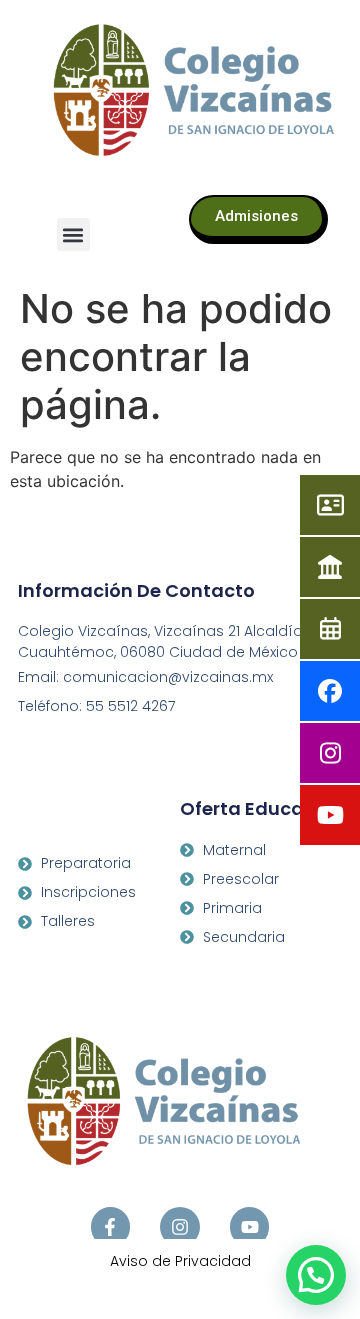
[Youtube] (250, 1227)
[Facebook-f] (111, 1227)
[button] (73, 234)
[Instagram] (180, 1227)
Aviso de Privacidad (180, 1261)
